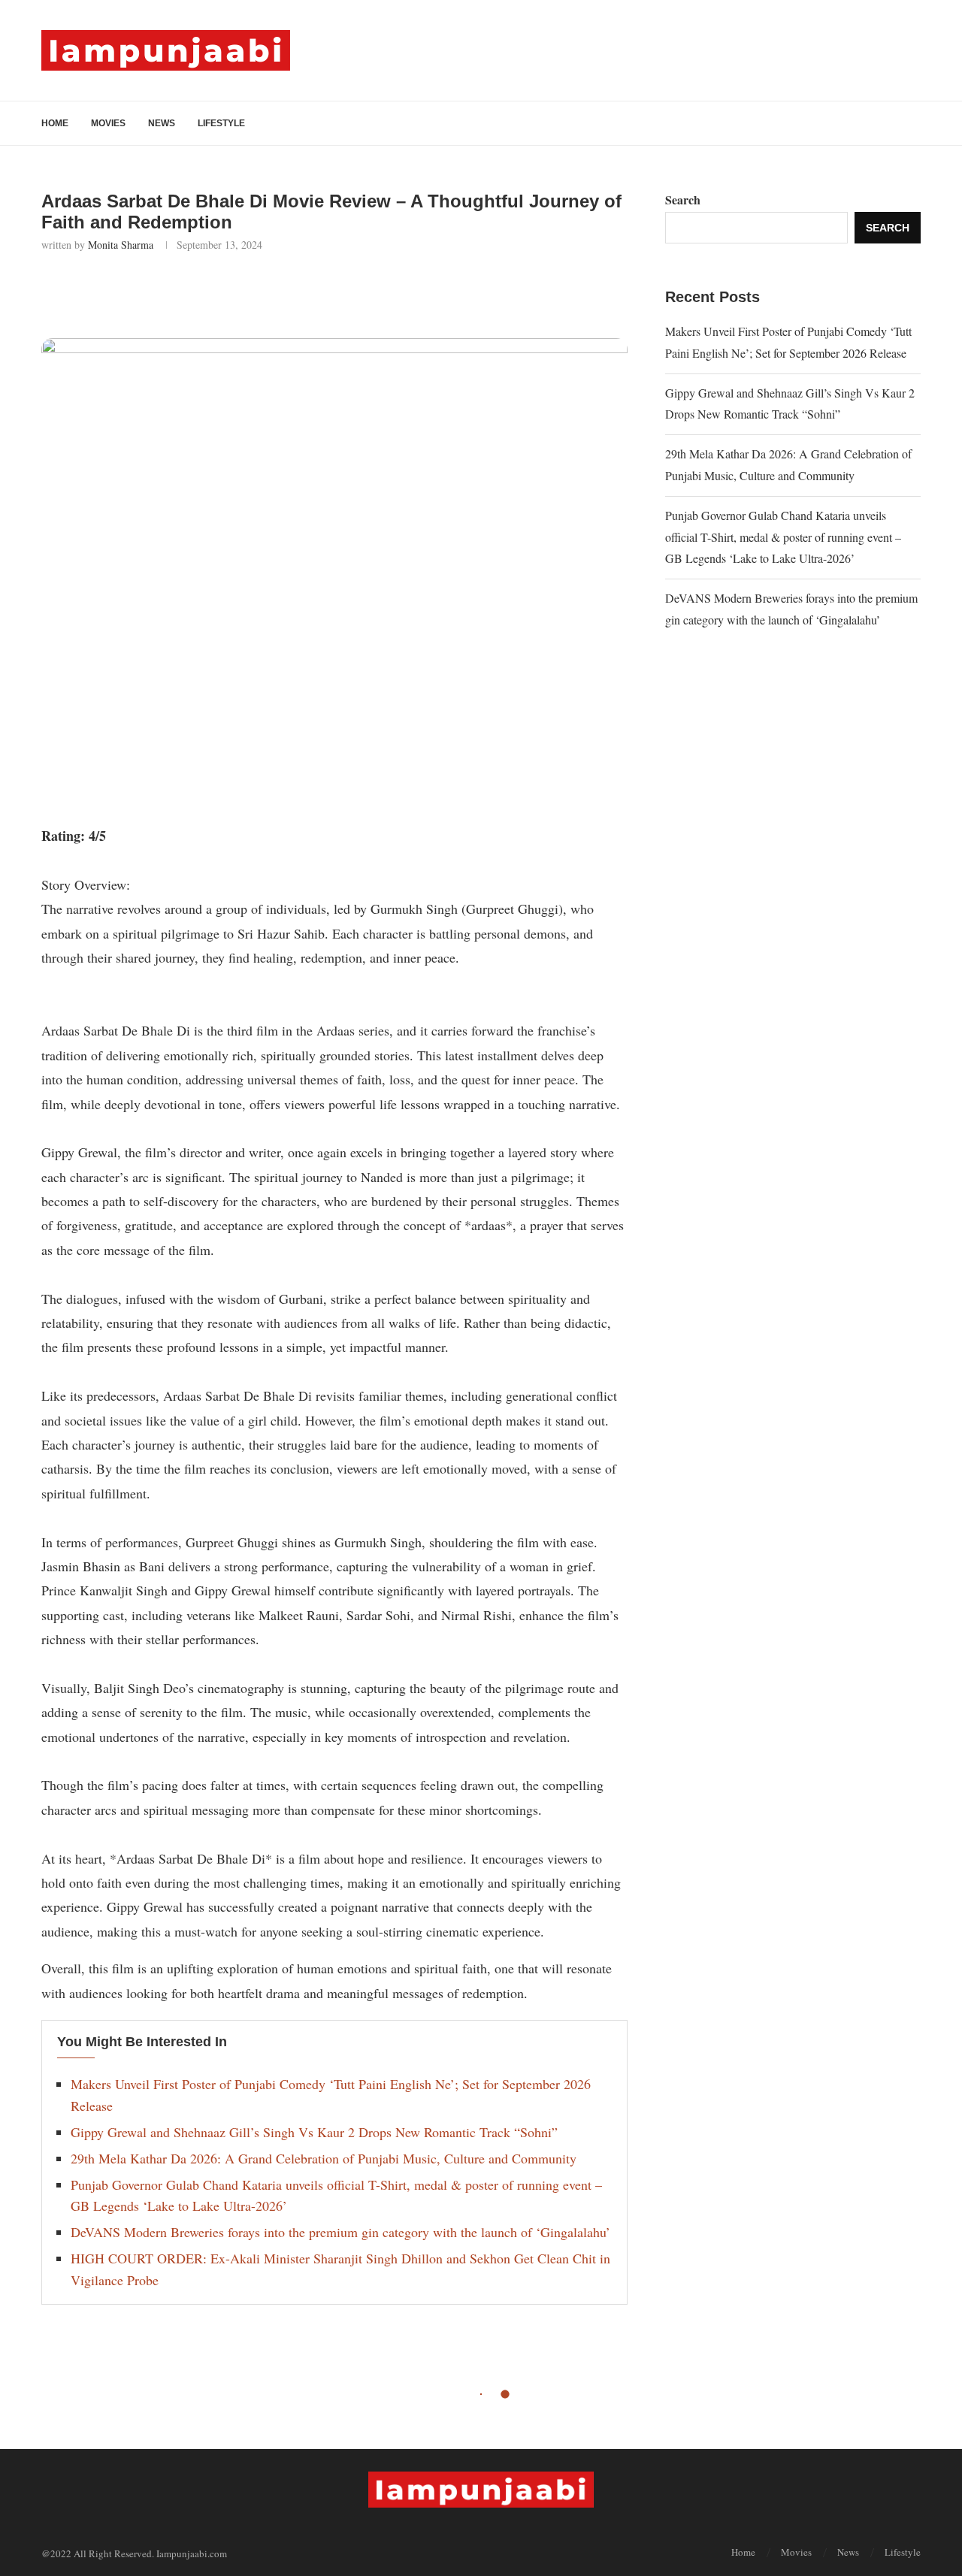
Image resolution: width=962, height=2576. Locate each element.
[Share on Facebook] (131, 292)
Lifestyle (221, 123)
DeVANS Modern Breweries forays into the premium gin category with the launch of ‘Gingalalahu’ (340, 2232)
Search (683, 200)
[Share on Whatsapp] (197, 292)
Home (55, 123)
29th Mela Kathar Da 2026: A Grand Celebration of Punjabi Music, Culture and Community (324, 2158)
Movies (108, 123)
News (162, 123)
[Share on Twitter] (164, 292)
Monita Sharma (121, 245)
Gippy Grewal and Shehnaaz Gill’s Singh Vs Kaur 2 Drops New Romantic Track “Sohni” (314, 2132)
